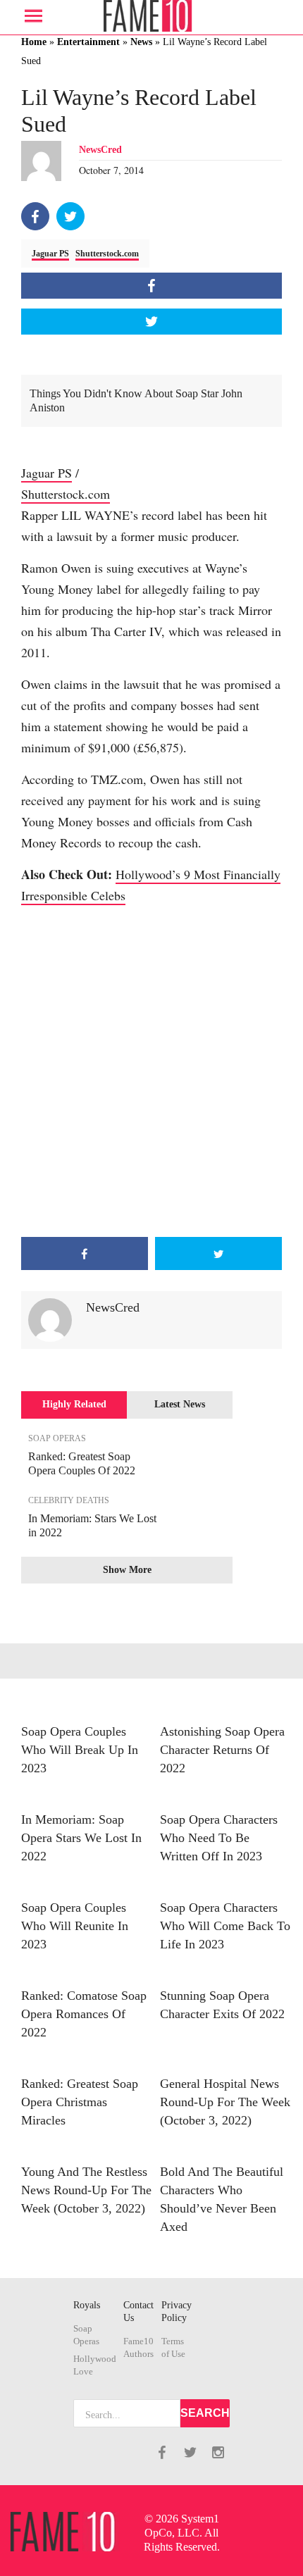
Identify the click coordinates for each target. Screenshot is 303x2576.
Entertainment (88, 42)
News (141, 42)
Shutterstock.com (107, 254)
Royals (87, 2305)
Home (34, 42)
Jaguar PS (50, 254)
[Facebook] (35, 216)
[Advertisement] (151, 1071)
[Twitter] (70, 216)
